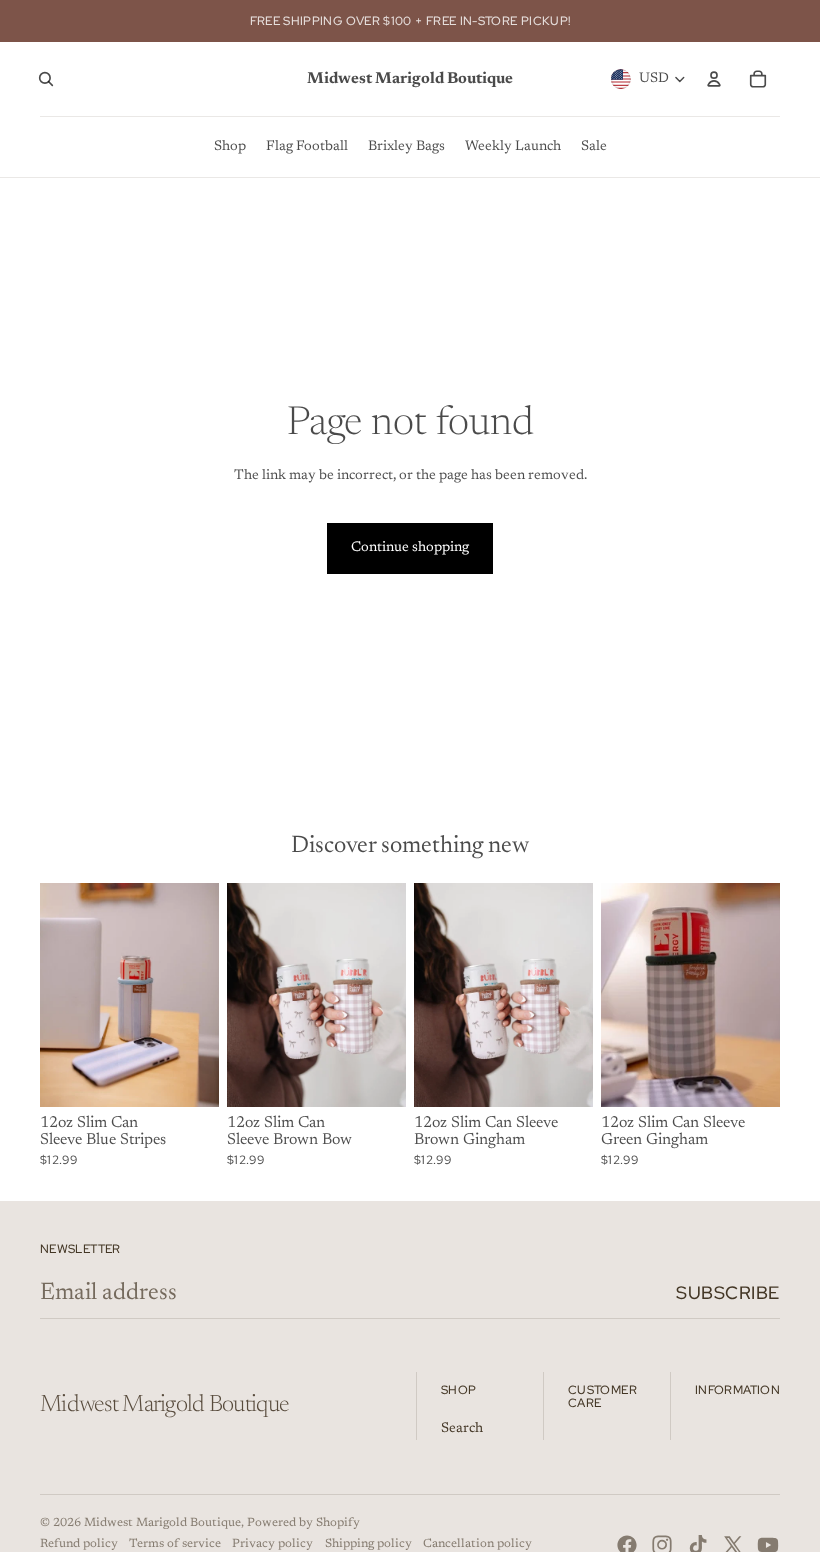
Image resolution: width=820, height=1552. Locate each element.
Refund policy (79, 1544)
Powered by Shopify (303, 1523)
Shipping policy (368, 1544)
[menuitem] (230, 147)
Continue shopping (410, 548)
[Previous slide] (242, 995)
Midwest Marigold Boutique (162, 1523)
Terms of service (175, 1544)
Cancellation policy (477, 1544)
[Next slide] (390, 995)
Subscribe (728, 1292)
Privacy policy (272, 1544)
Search (462, 1429)
